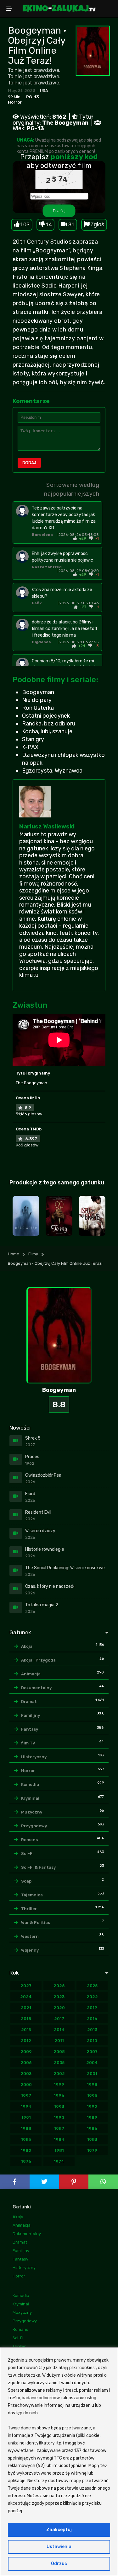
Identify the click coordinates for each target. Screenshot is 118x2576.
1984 (59, 2139)
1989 (92, 2118)
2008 (59, 2052)
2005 (59, 2063)
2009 (26, 2052)
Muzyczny (32, 1812)
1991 (26, 2118)
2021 (26, 2008)
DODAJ (29, 463)
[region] (59, 2462)
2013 (92, 2030)
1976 (26, 2161)
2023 (59, 1997)
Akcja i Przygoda (38, 1660)
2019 (92, 2008)
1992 (92, 2107)
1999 (59, 2085)
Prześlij (59, 211)
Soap (26, 1881)
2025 (92, 1986)
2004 (92, 2063)
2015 (26, 2030)
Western (30, 1936)
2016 (92, 2019)
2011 (59, 2041)
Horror (15, 102)
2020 (59, 2008)
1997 (26, 2096)
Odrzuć (59, 2564)
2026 (59, 1986)
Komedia (30, 1784)
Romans (29, 1840)
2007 (92, 2052)
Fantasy (30, 1729)
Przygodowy (34, 1826)
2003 (26, 2074)
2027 (26, 1986)
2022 (92, 1997)
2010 (92, 2041)
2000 (26, 2085)
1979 (92, 2150)
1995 (92, 2096)
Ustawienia (59, 2547)
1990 (59, 2118)
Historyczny (34, 1757)
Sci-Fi (27, 1854)
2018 (26, 2019)
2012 (26, 2041)
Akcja (27, 1646)
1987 (59, 2129)
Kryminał (30, 1798)
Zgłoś (97, 224)
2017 (59, 2019)
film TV (28, 1743)
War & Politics (36, 1923)
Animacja (31, 1674)
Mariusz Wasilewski (47, 827)
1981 (59, 2150)
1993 (59, 2107)
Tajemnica (32, 1895)
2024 (26, 1997)
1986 (92, 2129)
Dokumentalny (36, 1688)
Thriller (29, 1909)
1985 (26, 2139)
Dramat (29, 1702)
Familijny (31, 1715)
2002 (59, 2074)
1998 (92, 2085)
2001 (92, 2074)
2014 (59, 2030)
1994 (26, 2107)
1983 (92, 2139)
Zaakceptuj (59, 2530)
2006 (26, 2063)
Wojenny (30, 1950)
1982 (26, 2150)
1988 (26, 2129)
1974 (59, 2161)
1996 (59, 2096)
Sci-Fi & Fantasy (38, 1867)
